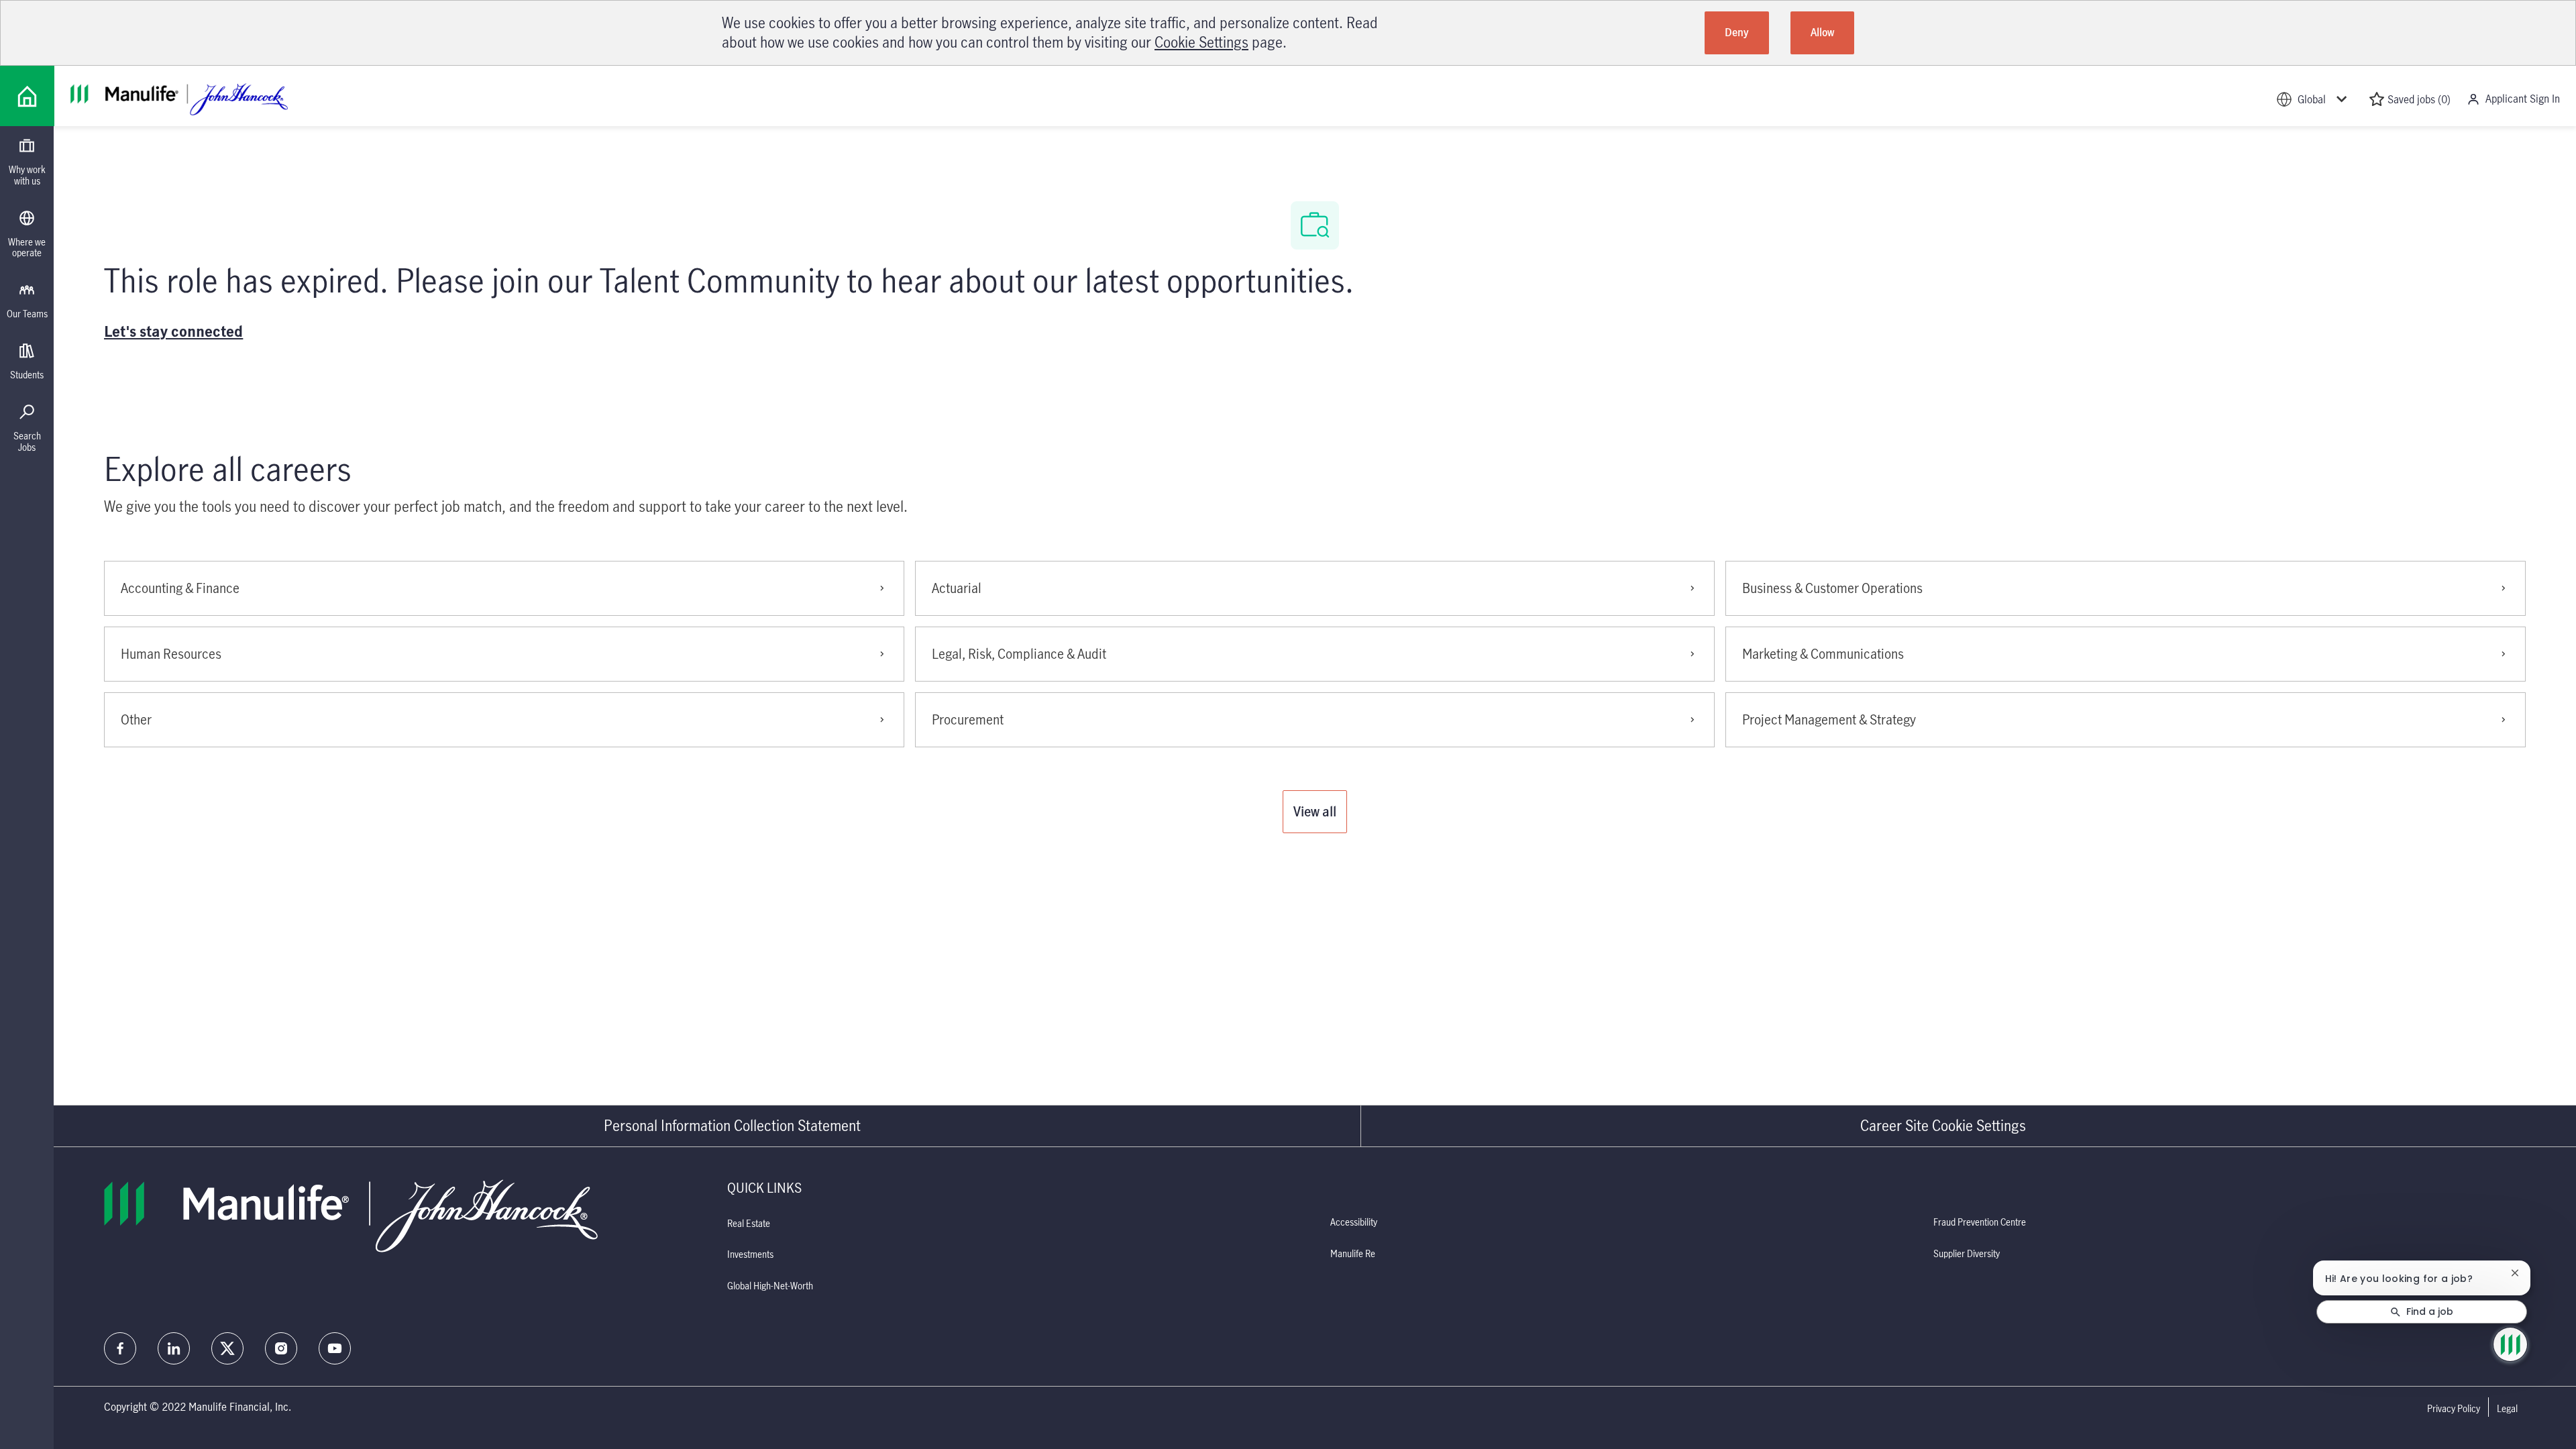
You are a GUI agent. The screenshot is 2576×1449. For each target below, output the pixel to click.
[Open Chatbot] (2510, 1344)
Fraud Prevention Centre (1980, 1222)
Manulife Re (1353, 1253)
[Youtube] (335, 1348)
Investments (750, 1254)
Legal (2507, 1409)
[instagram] (281, 1348)
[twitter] (227, 1348)
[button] (1315, 812)
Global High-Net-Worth (770, 1286)
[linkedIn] (174, 1348)
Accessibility (1354, 1222)
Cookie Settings (1201, 42)
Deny (1737, 32)
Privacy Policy (2454, 1409)
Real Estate (749, 1223)
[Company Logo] (27, 96)
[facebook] (120, 1348)
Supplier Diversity (1967, 1253)
